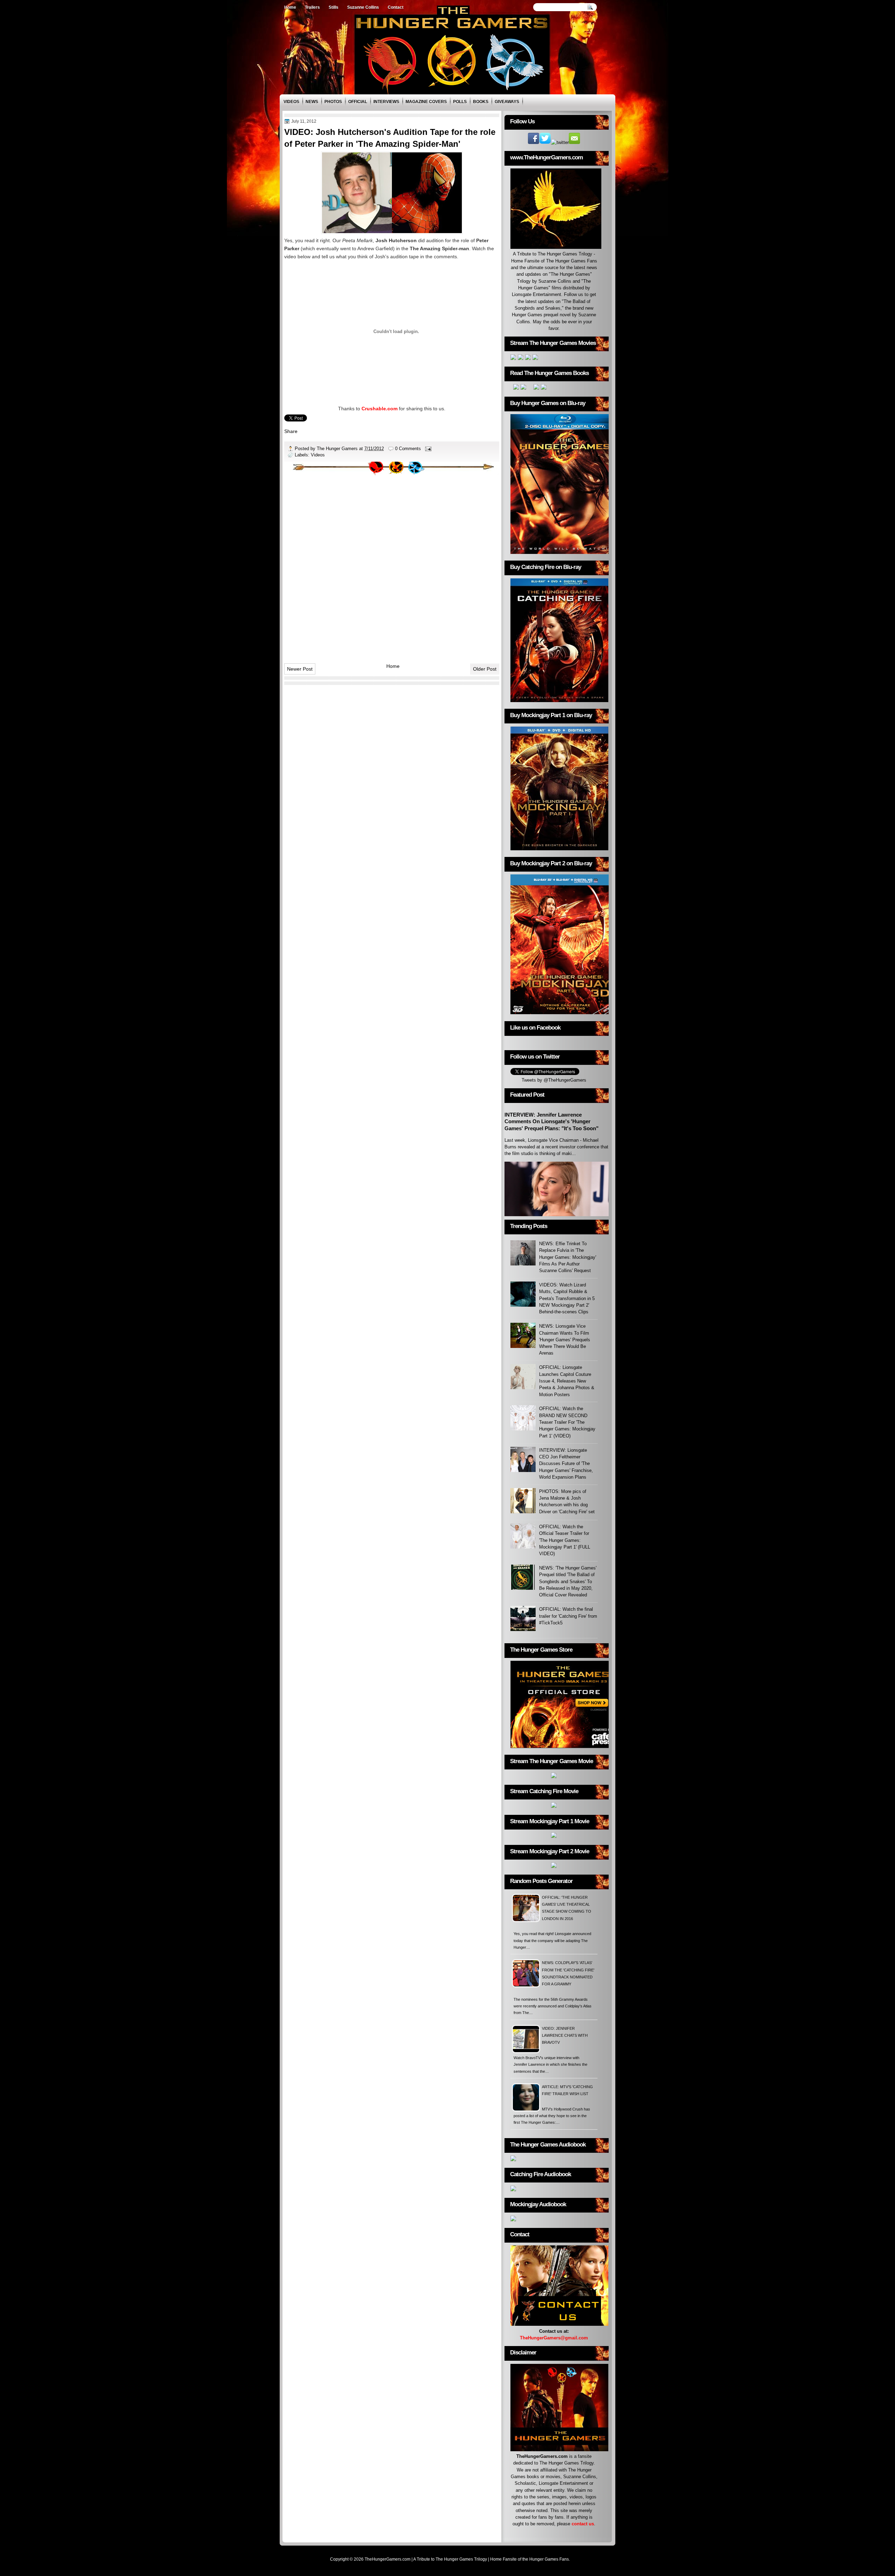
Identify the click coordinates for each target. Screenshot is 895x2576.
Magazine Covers (426, 102)
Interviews (386, 102)
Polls (460, 102)
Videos (291, 102)
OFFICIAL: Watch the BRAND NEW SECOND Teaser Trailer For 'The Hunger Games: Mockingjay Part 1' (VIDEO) (567, 1422)
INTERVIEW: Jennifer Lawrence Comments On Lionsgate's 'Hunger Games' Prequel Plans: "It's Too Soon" (552, 1121)
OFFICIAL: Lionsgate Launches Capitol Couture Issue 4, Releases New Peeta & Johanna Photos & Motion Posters (567, 1381)
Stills (334, 7)
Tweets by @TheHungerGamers (554, 1080)
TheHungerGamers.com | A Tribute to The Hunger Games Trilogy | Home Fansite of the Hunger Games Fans (467, 2559)
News (312, 102)
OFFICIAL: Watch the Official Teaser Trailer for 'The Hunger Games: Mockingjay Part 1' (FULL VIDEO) (565, 1540)
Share (291, 431)
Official (358, 102)
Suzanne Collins (363, 7)
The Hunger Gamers (338, 449)
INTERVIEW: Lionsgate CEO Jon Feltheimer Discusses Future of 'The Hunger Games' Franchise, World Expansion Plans (566, 1464)
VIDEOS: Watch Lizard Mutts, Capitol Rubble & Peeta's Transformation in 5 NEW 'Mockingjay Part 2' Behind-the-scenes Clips (567, 1298)
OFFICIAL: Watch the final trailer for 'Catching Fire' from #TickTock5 (568, 1616)
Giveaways (507, 102)
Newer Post (300, 669)
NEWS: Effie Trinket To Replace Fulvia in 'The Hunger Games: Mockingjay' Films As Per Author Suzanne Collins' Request (568, 1257)
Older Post (485, 669)
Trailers (312, 7)
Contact (396, 7)
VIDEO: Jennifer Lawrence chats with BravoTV (565, 2036)
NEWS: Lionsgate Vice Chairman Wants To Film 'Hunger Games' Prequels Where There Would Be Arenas (565, 1340)
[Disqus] (392, 566)
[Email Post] (428, 449)
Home (290, 7)
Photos (333, 102)
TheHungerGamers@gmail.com (554, 2338)
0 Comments (408, 449)
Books (481, 102)
